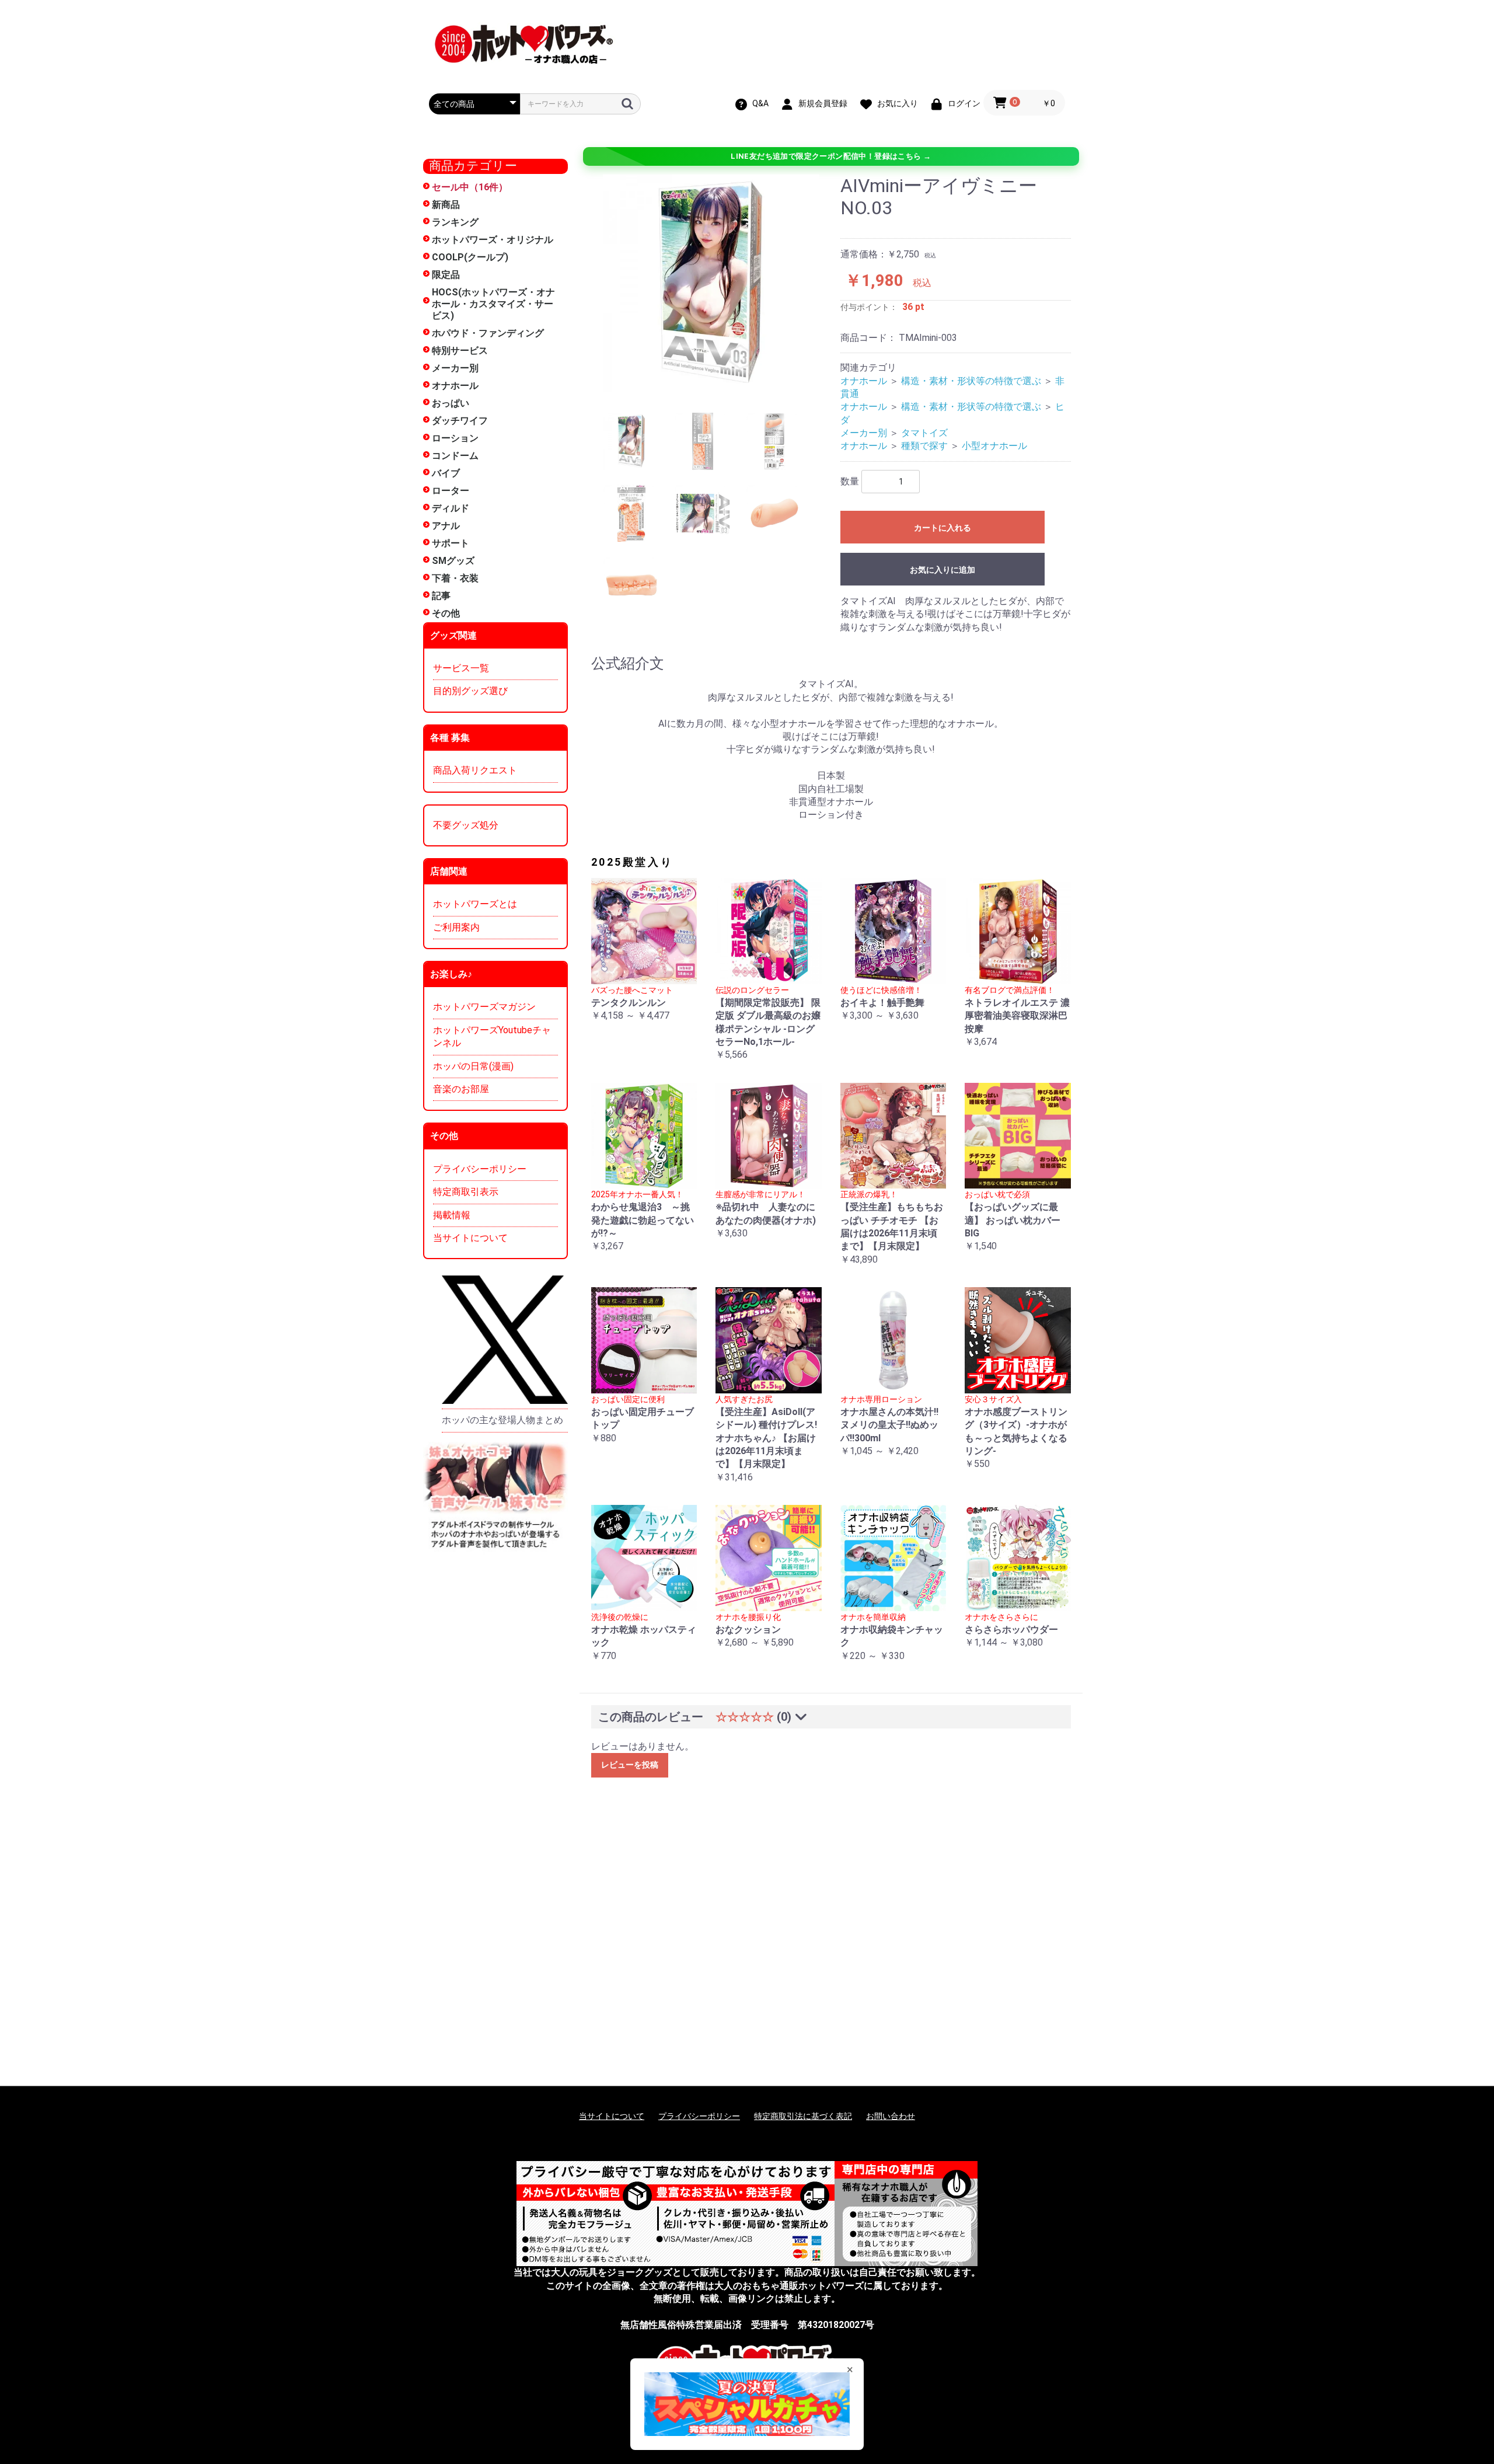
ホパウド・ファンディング (488, 333)
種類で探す (924, 446)
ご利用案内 (456, 927)
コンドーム (455, 456)
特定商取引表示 (466, 1192)
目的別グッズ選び (470, 691)
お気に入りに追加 (943, 570)
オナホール (455, 386)
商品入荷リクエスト (475, 770)
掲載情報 (452, 1215)
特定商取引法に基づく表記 (803, 2116)
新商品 (446, 205)
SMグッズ (453, 561)
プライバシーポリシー (480, 1169)
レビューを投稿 (630, 1765)
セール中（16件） (470, 187)
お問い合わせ (891, 2116)
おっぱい (451, 403)
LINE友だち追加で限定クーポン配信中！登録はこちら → (831, 156)
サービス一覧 (461, 668)
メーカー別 (455, 368)
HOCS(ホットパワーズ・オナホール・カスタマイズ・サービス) (493, 304)
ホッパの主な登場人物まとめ (502, 1420)
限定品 (446, 275)
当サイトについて (470, 1238)
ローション (455, 438)
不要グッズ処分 (466, 825)
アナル (446, 526)
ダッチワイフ (460, 421)
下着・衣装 (455, 578)
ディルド (451, 508)
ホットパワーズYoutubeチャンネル (492, 1036)
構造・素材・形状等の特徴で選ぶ (971, 381)
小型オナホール (994, 446)
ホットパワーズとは (475, 904)
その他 (446, 613)
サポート (451, 543)
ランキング (455, 222)
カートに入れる (943, 528)
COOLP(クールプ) (470, 257)
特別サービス (460, 351)
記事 (441, 596)
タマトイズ (924, 433)
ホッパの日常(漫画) (473, 1066)
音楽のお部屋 (461, 1089)
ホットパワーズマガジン (484, 1007)
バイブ (446, 473)
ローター (451, 491)
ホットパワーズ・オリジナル (493, 240)
